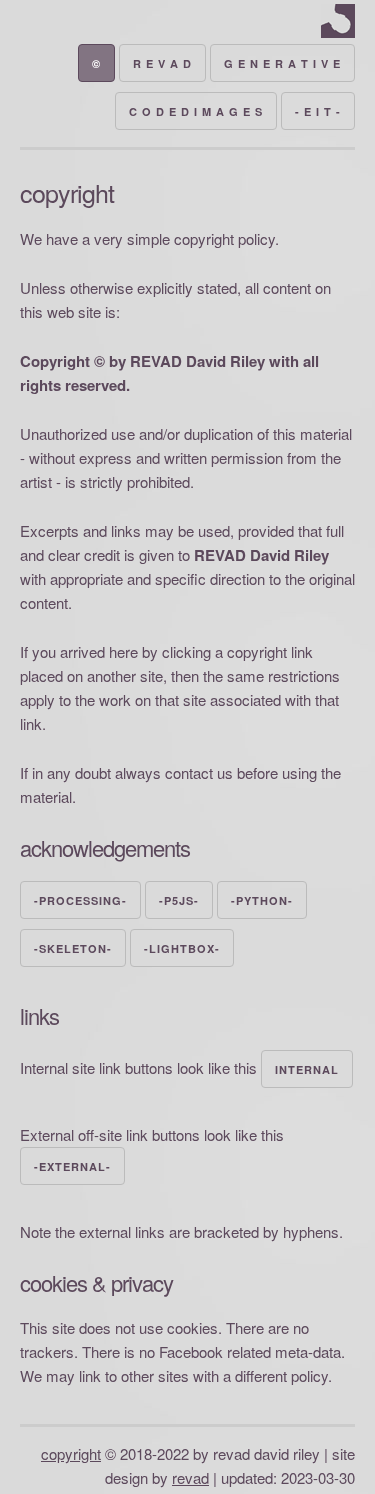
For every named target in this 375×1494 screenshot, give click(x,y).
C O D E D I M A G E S (196, 111)
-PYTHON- (262, 900)
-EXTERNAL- (72, 1166)
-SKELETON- (73, 948)
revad (190, 1477)
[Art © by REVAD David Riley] (338, 31)
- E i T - (318, 111)
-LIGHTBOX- (182, 948)
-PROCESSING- (80, 900)
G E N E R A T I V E (282, 63)
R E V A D (162, 63)
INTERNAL (307, 1069)
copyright (71, 1453)
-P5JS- (179, 900)
